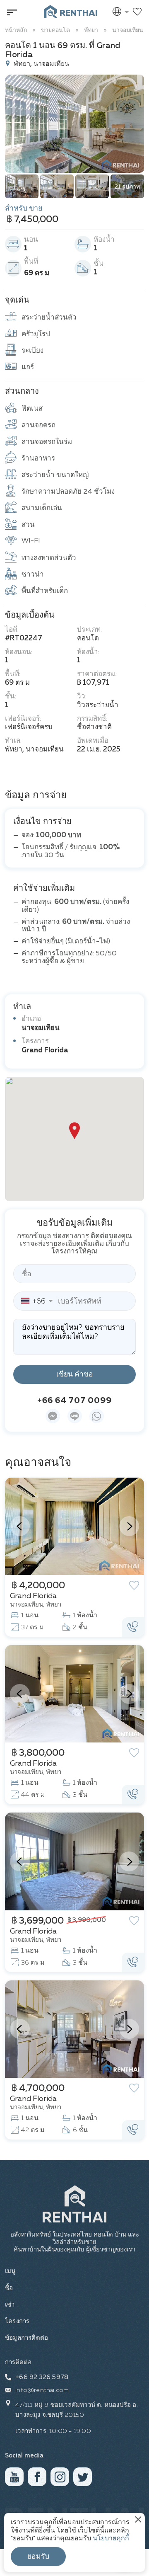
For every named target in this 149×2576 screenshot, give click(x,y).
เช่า (10, 2305)
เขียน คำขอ (75, 1374)
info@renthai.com (42, 2390)
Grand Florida (45, 1051)
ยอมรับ (38, 2557)
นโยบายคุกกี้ (111, 2539)
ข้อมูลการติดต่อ (26, 2338)
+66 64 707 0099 (74, 1401)
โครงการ (17, 2321)
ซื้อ (9, 2288)
